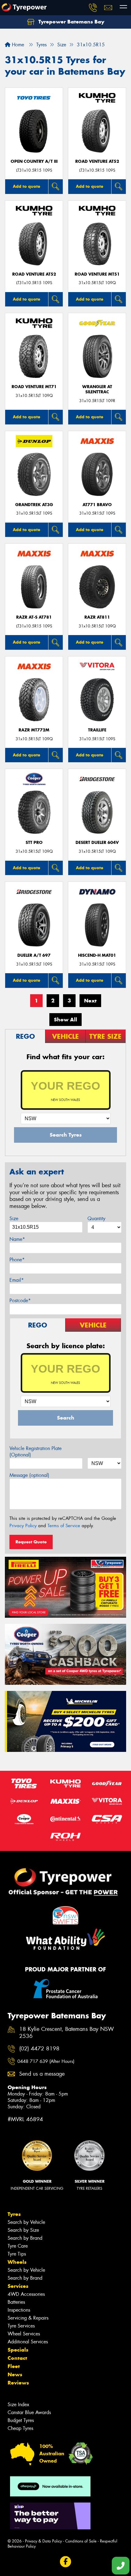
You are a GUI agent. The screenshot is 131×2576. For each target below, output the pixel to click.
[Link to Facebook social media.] (66, 2562)
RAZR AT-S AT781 (34, 617)
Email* (17, 1280)
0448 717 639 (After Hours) (46, 2061)
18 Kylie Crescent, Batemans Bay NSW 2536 (67, 2033)
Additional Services (28, 2342)
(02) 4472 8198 (39, 2049)
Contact (17, 2358)
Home (17, 45)
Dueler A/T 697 (34, 955)
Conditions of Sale (81, 2541)
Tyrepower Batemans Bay (71, 22)
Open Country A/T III (34, 161)
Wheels (17, 2262)
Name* (17, 1239)
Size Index (18, 2405)
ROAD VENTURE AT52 (97, 161)
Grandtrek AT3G (34, 505)
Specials (18, 2350)
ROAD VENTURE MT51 (97, 274)
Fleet (14, 2366)
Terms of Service (64, 1526)
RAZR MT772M (34, 730)
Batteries (16, 2302)
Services (18, 2286)
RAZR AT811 (97, 617)
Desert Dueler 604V (97, 843)
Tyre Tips (17, 2254)
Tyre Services (21, 2326)
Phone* (17, 1260)
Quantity (96, 1218)
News (15, 2374)
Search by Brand (25, 2238)
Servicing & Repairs (28, 2318)
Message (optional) (29, 1475)
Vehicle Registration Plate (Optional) (35, 1452)
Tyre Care (18, 2246)
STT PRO (34, 843)
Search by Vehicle (26, 2222)
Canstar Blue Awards (29, 2412)
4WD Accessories (26, 2294)
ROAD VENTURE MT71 (34, 387)
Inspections (19, 2310)
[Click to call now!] (93, 8)
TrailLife (97, 730)
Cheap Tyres (20, 2428)
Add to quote (27, 186)
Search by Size (23, 2230)
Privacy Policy (23, 1526)
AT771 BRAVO (97, 505)
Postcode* (20, 1301)
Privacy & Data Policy (43, 2541)
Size (14, 1218)
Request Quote (31, 1542)
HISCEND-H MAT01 (97, 955)
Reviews (18, 2383)
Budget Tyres (21, 2420)
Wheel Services (24, 2334)
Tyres (14, 2214)
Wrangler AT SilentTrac (97, 389)
